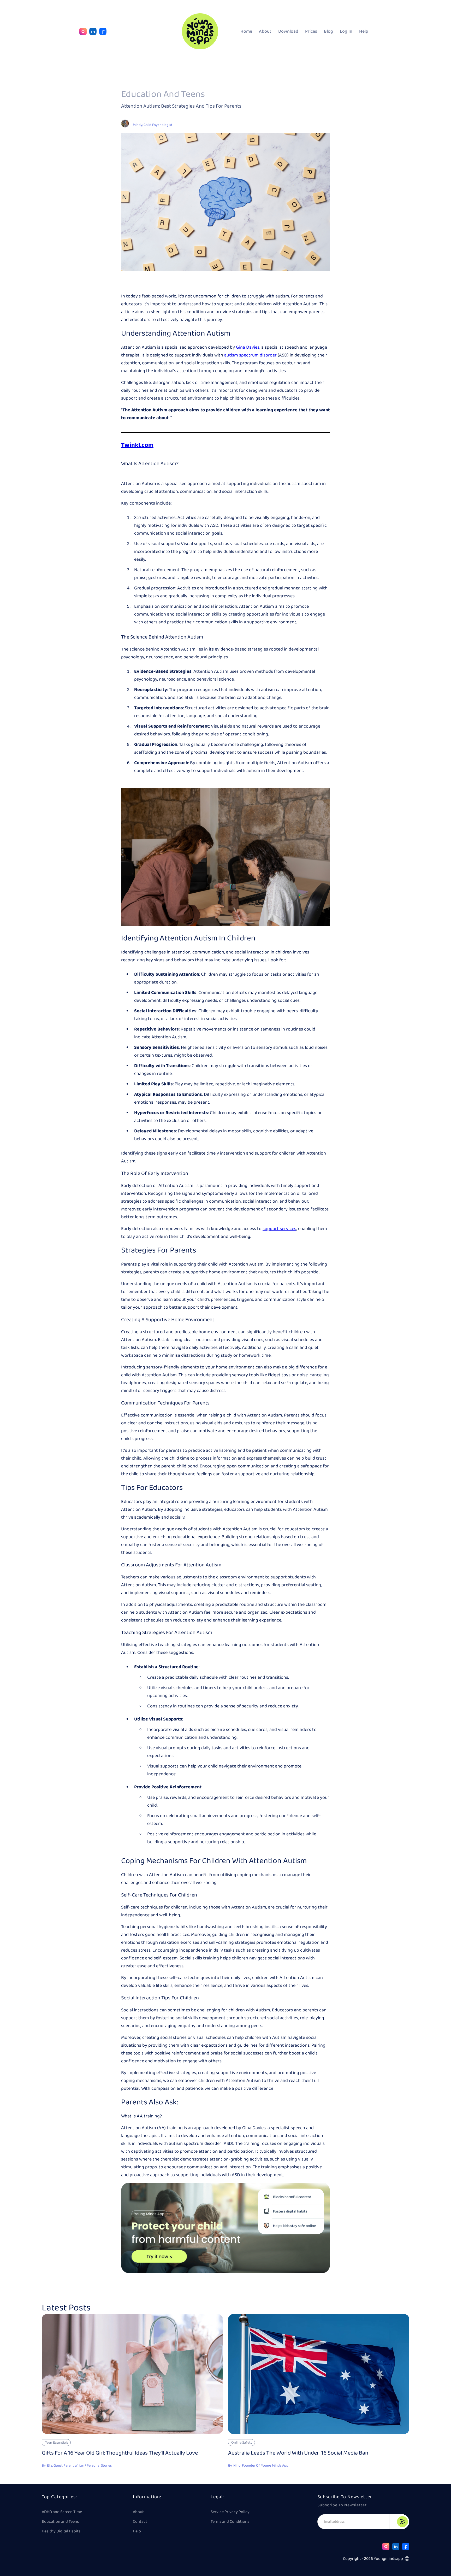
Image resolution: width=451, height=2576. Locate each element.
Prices (311, 31)
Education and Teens (60, 2522)
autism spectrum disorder (250, 355)
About (265, 31)
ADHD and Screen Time (62, 2512)
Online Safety (242, 2443)
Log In (346, 31)
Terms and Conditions (230, 2522)
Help (364, 31)
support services (279, 1229)
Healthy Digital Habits (61, 2531)
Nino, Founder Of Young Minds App (261, 2466)
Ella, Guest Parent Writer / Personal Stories (79, 2466)
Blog (328, 31)
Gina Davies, (248, 347)
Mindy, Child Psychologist (153, 125)
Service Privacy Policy (230, 2512)
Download (288, 31)
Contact (140, 2522)
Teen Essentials (57, 2443)
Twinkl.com (137, 445)
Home (246, 31)
